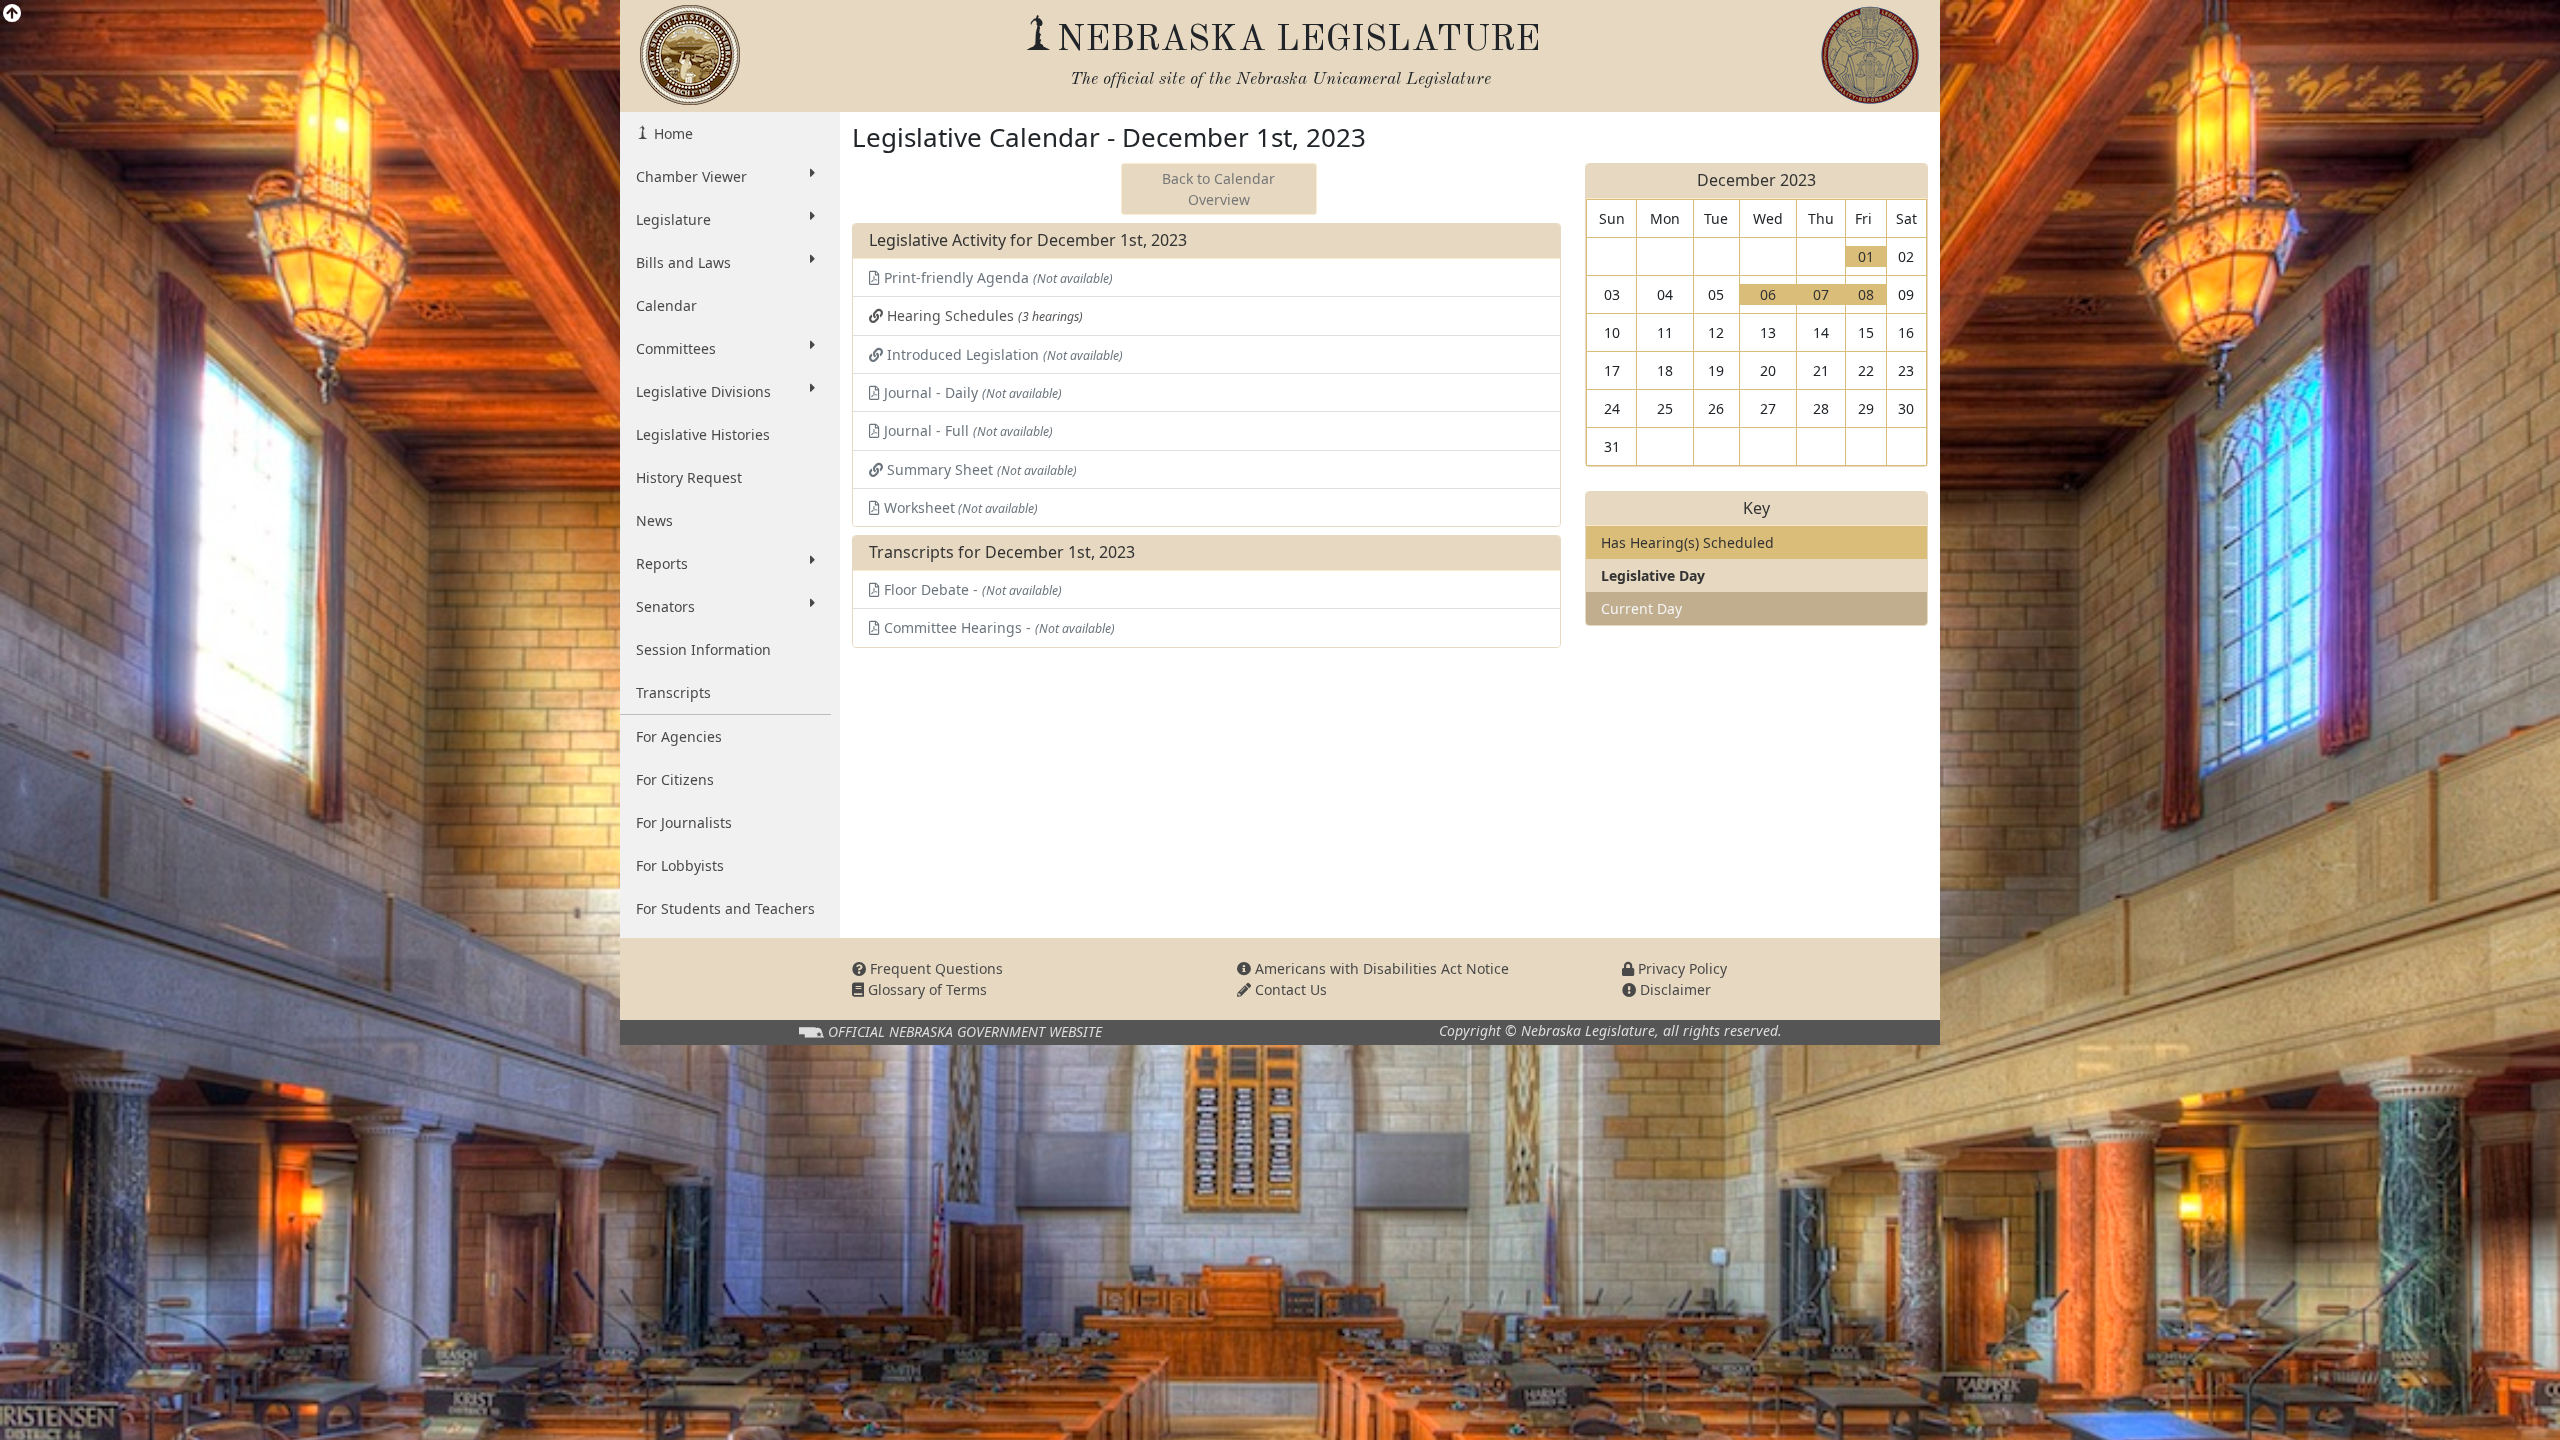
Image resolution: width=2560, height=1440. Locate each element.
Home (671, 133)
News (654, 520)
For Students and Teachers (725, 908)
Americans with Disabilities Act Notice (1380, 968)
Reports (662, 563)
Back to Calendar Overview (1218, 189)
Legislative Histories (703, 434)
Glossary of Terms (925, 989)
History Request (689, 477)
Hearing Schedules (983, 315)
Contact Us (1289, 989)
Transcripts (673, 692)
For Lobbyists (680, 865)
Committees (676, 348)
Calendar (666, 305)
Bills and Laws (683, 262)
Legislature (673, 219)
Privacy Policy (1680, 968)
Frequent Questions (934, 968)
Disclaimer (1673, 989)
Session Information (703, 649)
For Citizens (675, 779)
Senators (665, 606)
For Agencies (679, 736)
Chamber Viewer (691, 176)
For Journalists (684, 822)
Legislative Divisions (703, 391)
